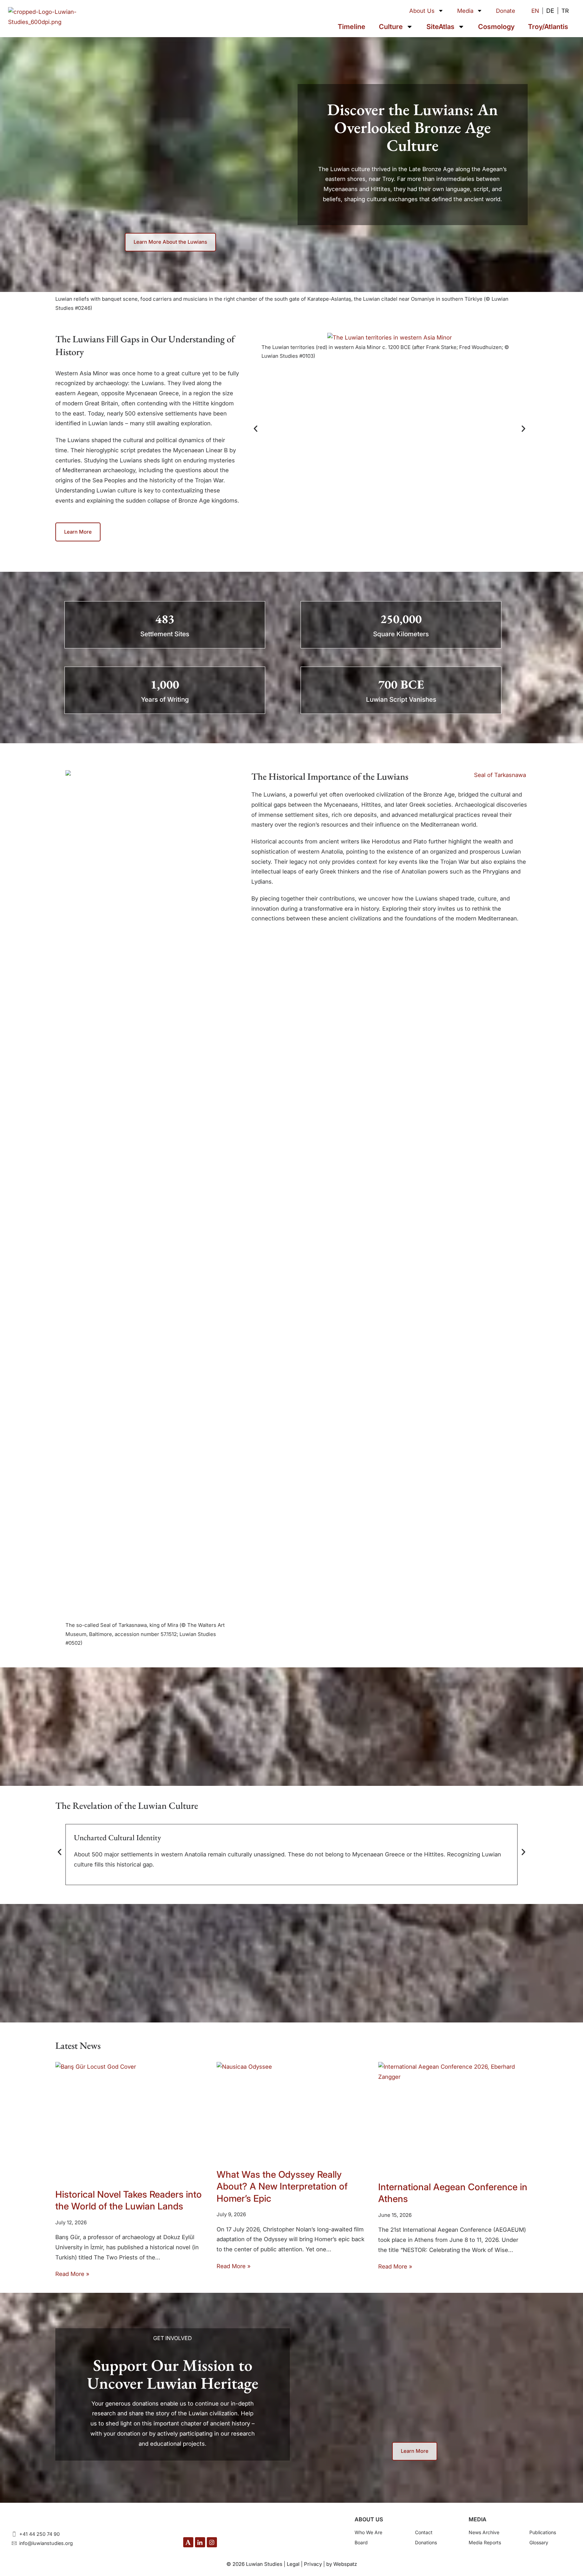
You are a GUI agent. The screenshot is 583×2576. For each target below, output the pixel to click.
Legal (293, 2564)
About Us (422, 11)
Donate (506, 11)
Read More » (72, 2274)
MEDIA (478, 2519)
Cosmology (496, 27)
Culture (391, 27)
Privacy (313, 2564)
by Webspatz (342, 2564)
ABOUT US (369, 2519)
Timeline (352, 27)
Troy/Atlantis (548, 27)
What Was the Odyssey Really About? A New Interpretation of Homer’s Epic (282, 2186)
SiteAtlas (440, 27)
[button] (256, 429)
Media (465, 11)
